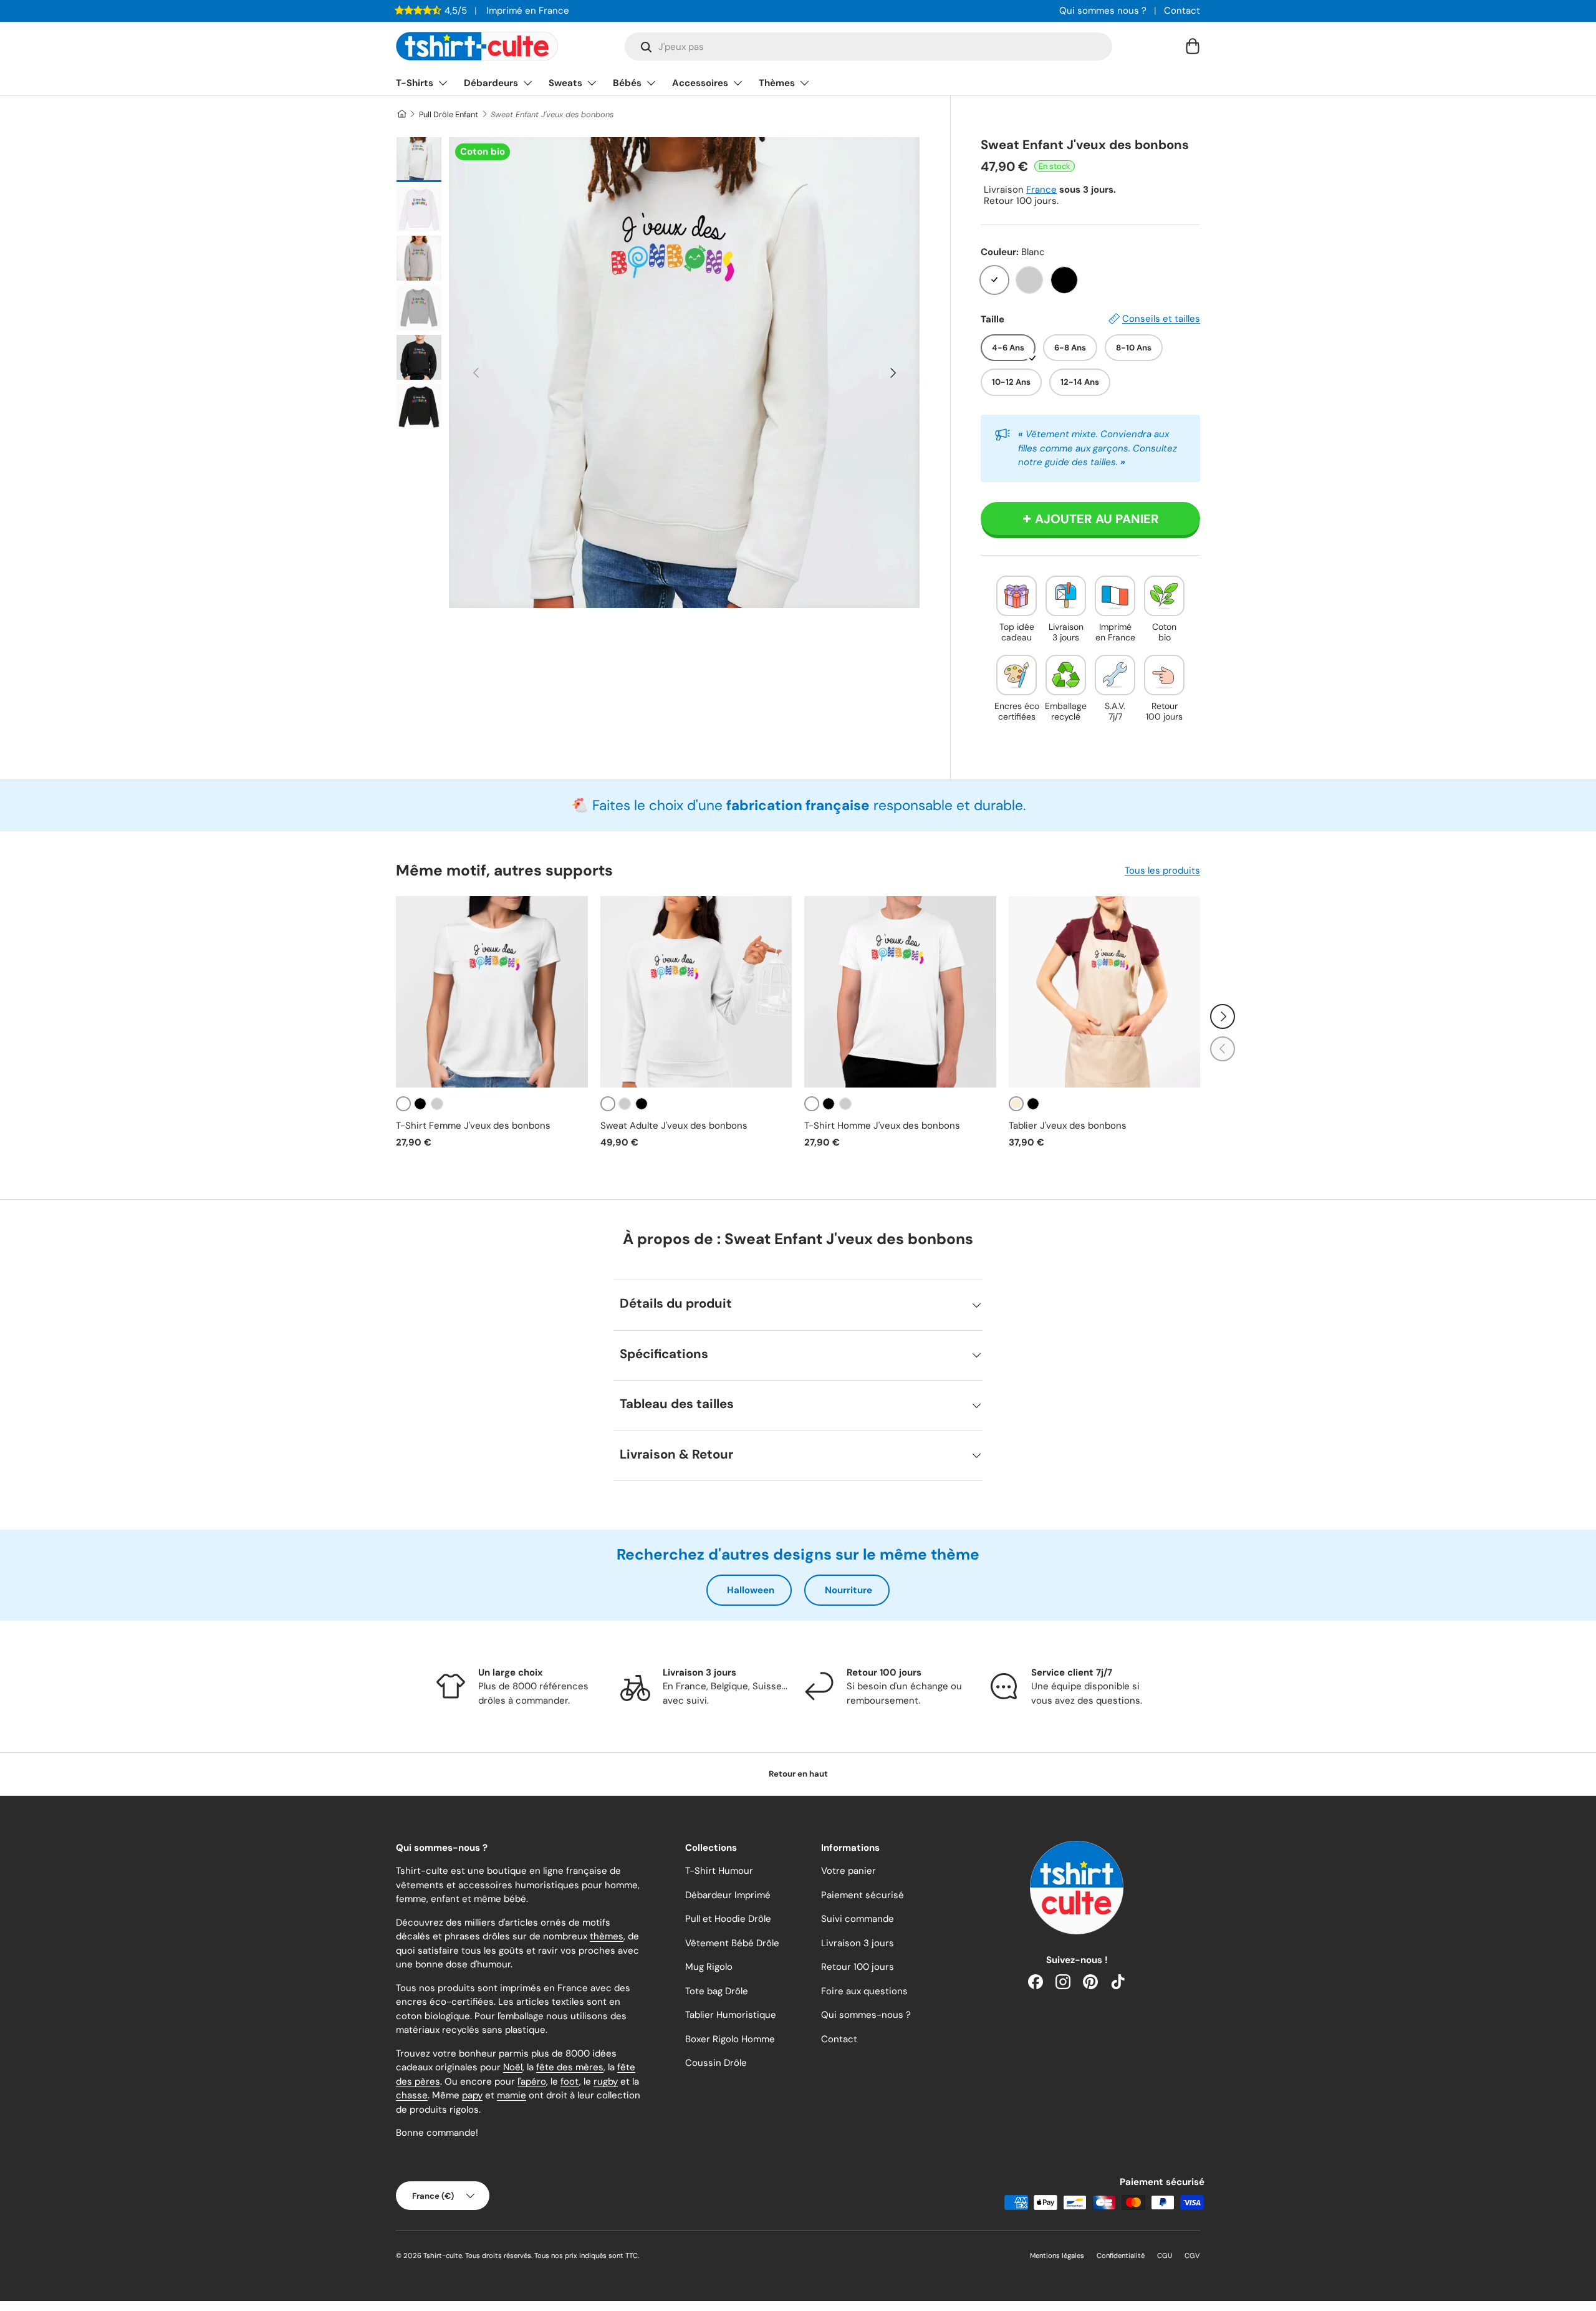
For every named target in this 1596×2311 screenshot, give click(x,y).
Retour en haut (798, 1774)
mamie (512, 2095)
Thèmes (777, 83)
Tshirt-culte (443, 2256)
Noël (513, 2067)
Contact (1182, 11)
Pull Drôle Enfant (449, 114)
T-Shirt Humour (719, 1871)
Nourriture (848, 1590)
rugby (606, 2082)
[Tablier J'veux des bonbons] (1105, 992)
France (1041, 190)
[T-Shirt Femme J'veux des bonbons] (492, 992)
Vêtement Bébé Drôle (732, 1943)
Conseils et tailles (1161, 319)
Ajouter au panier (1097, 519)
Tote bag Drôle (717, 1991)
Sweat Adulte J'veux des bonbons (674, 1126)
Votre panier (848, 1871)
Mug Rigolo (709, 1967)
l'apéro (532, 2082)
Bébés (627, 83)
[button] (1193, 46)
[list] (684, 373)
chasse (412, 2095)
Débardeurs (491, 83)
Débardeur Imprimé (728, 1895)
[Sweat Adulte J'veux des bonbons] (696, 992)
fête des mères (570, 2067)
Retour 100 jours (858, 1967)
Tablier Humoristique (731, 2015)
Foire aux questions (864, 1991)
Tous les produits (1162, 871)
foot (570, 2082)
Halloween (751, 1590)
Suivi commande (858, 1919)
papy (472, 2095)
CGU (1165, 2256)
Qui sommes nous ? (1103, 11)
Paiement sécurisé (863, 1895)
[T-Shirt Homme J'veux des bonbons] (900, 992)
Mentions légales (1057, 2256)
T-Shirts (415, 83)
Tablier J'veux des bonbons (1068, 1126)
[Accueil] (401, 114)
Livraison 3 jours (858, 1943)
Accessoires (700, 83)
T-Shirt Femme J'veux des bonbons (473, 1126)
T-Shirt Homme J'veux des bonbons (882, 1126)
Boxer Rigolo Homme (730, 2039)
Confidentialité (1121, 2256)
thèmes (607, 1936)
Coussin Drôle (716, 2063)
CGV (1192, 2256)
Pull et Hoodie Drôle (728, 1919)
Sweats (565, 83)
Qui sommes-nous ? (866, 2015)
